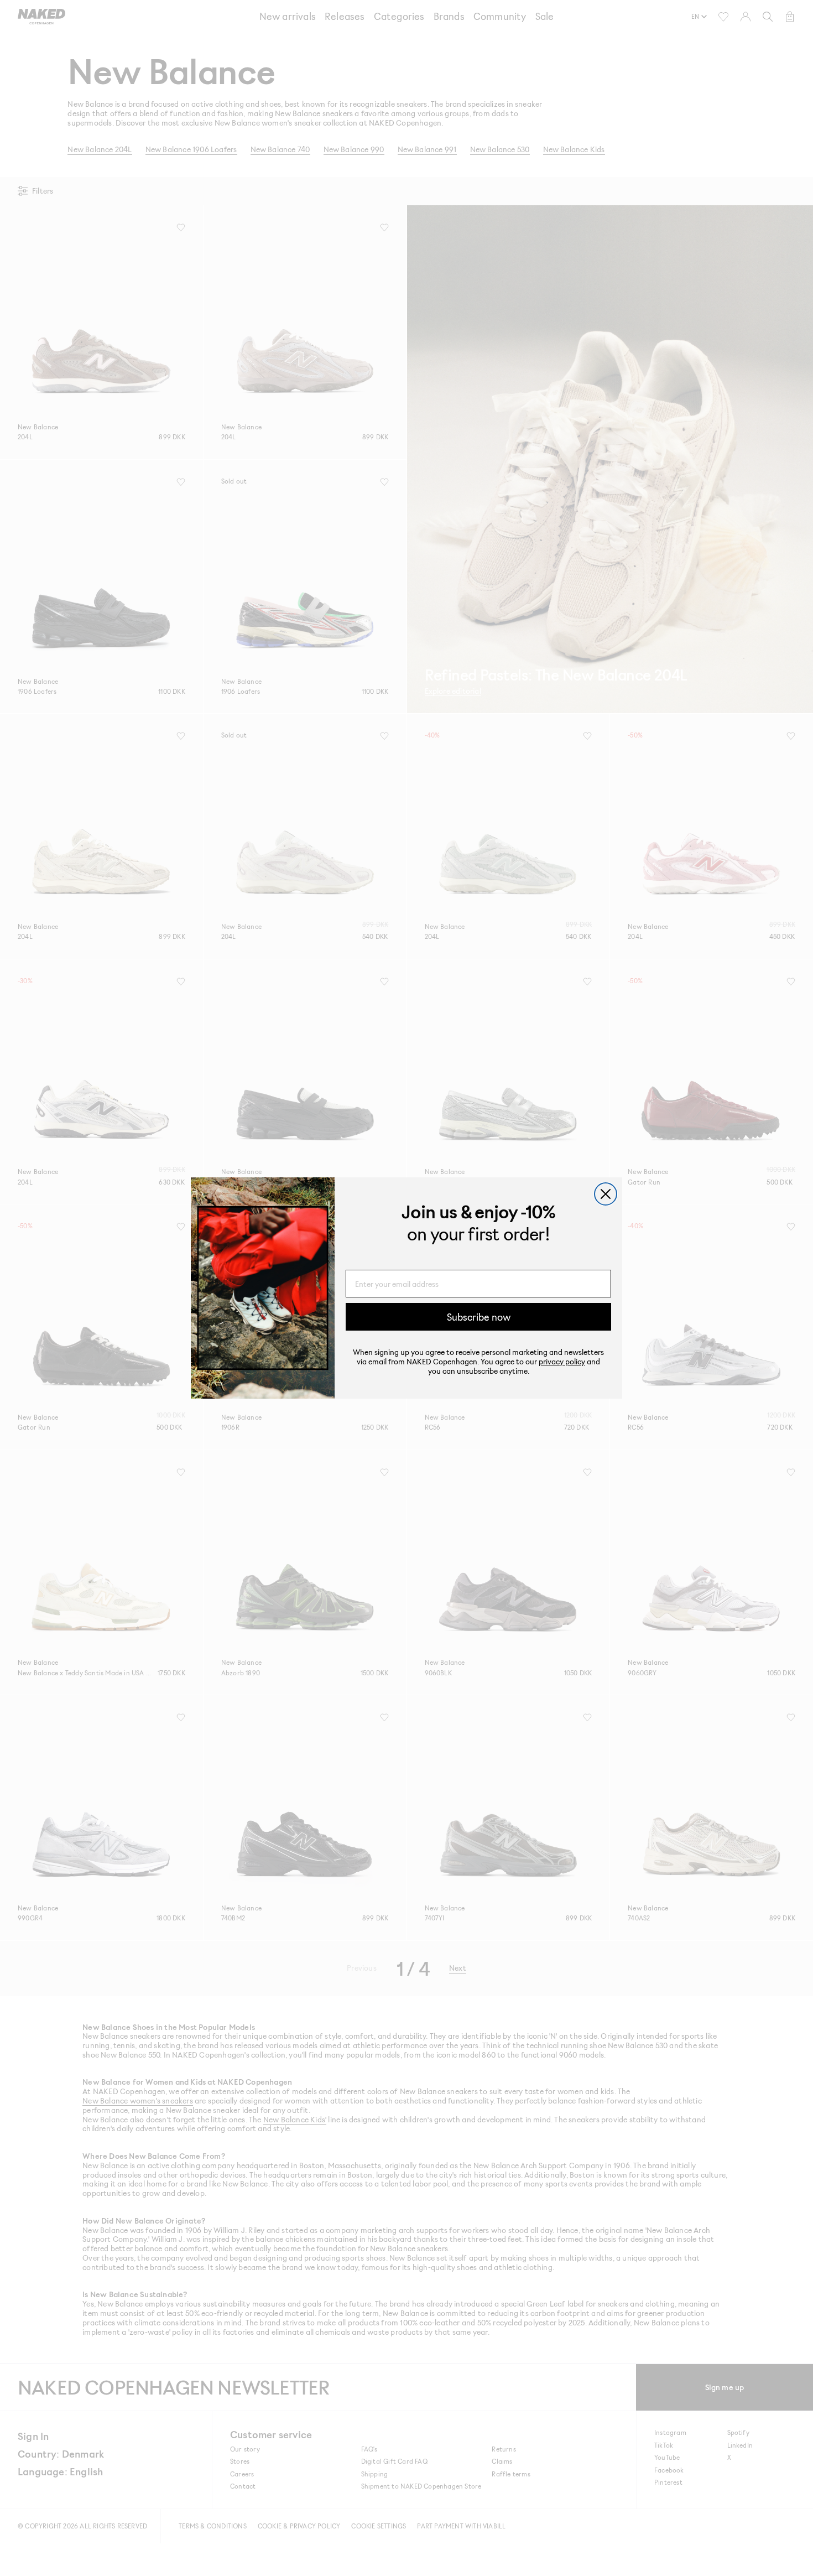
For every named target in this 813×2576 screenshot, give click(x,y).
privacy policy (562, 1362)
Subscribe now (479, 1317)
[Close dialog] (606, 1194)
